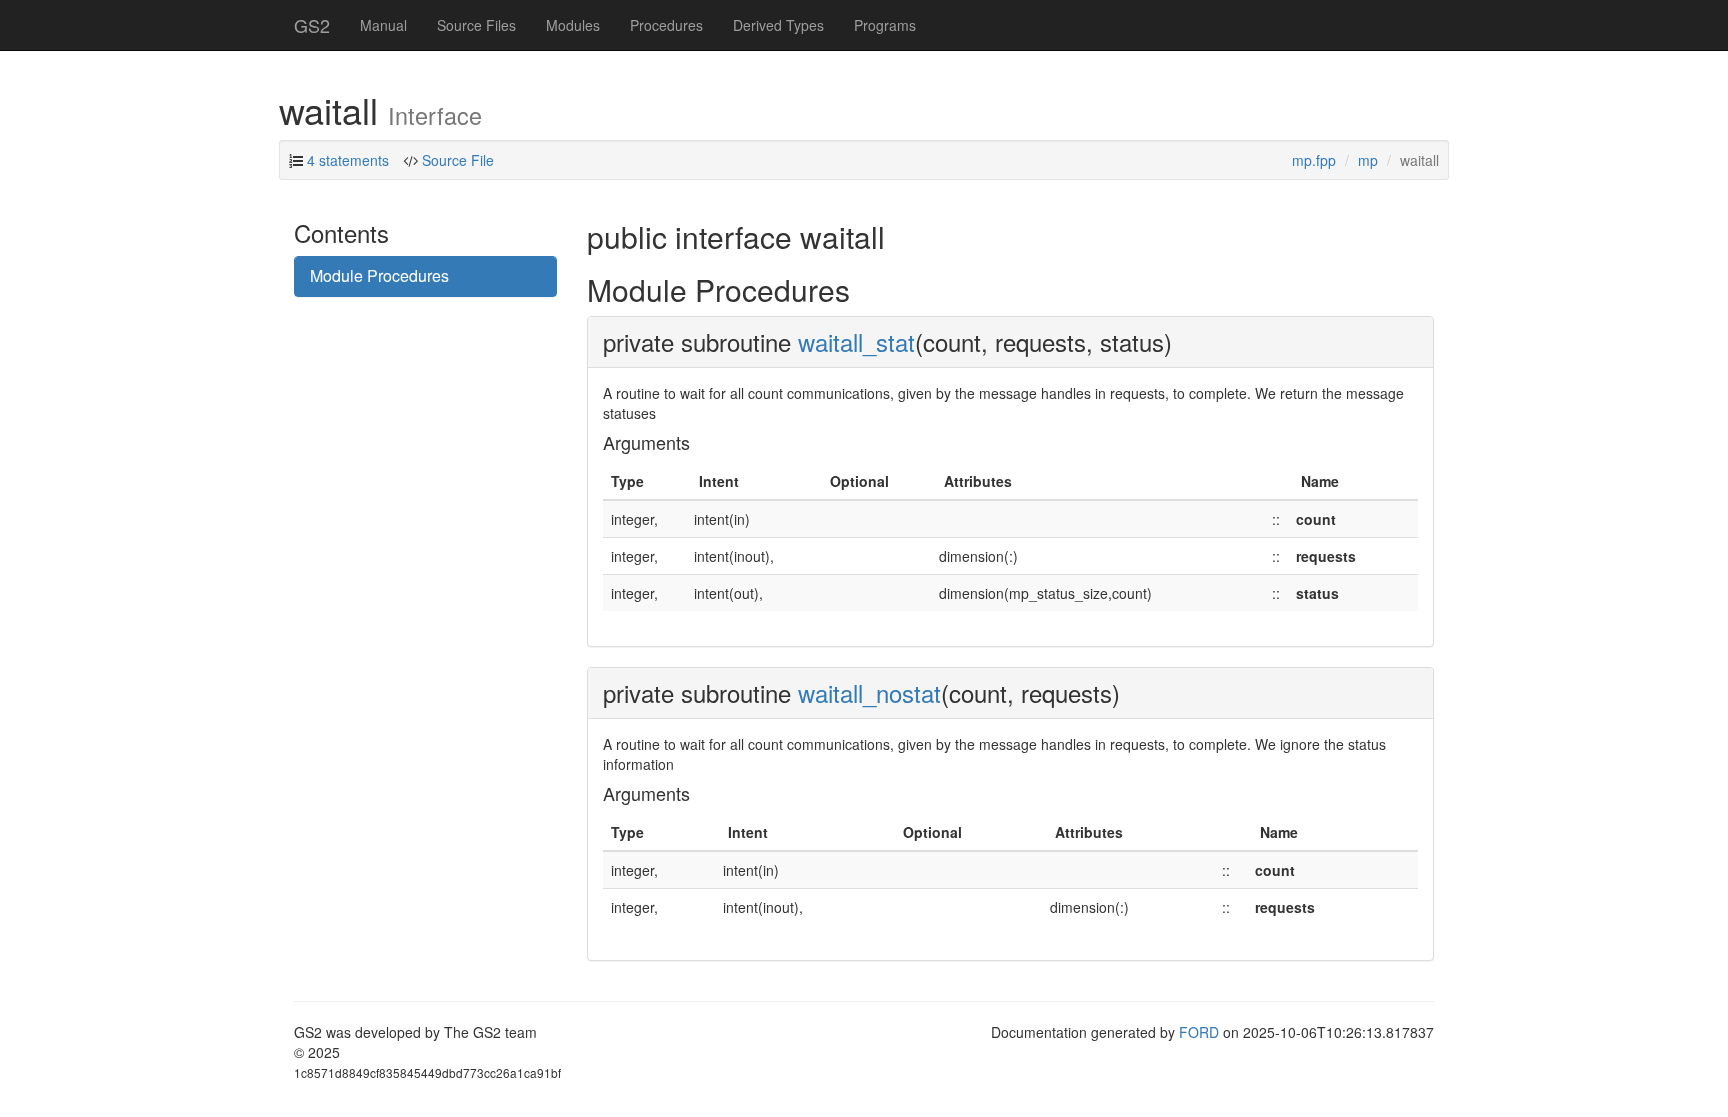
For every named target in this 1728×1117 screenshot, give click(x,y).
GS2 (312, 25)
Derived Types (778, 25)
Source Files (476, 25)
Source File (458, 160)
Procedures (666, 25)
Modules (573, 25)
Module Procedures (379, 275)
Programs (885, 25)
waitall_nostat (869, 692)
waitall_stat (856, 341)
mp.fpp (1314, 160)
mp (1368, 160)
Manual (383, 25)
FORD (1199, 1032)
